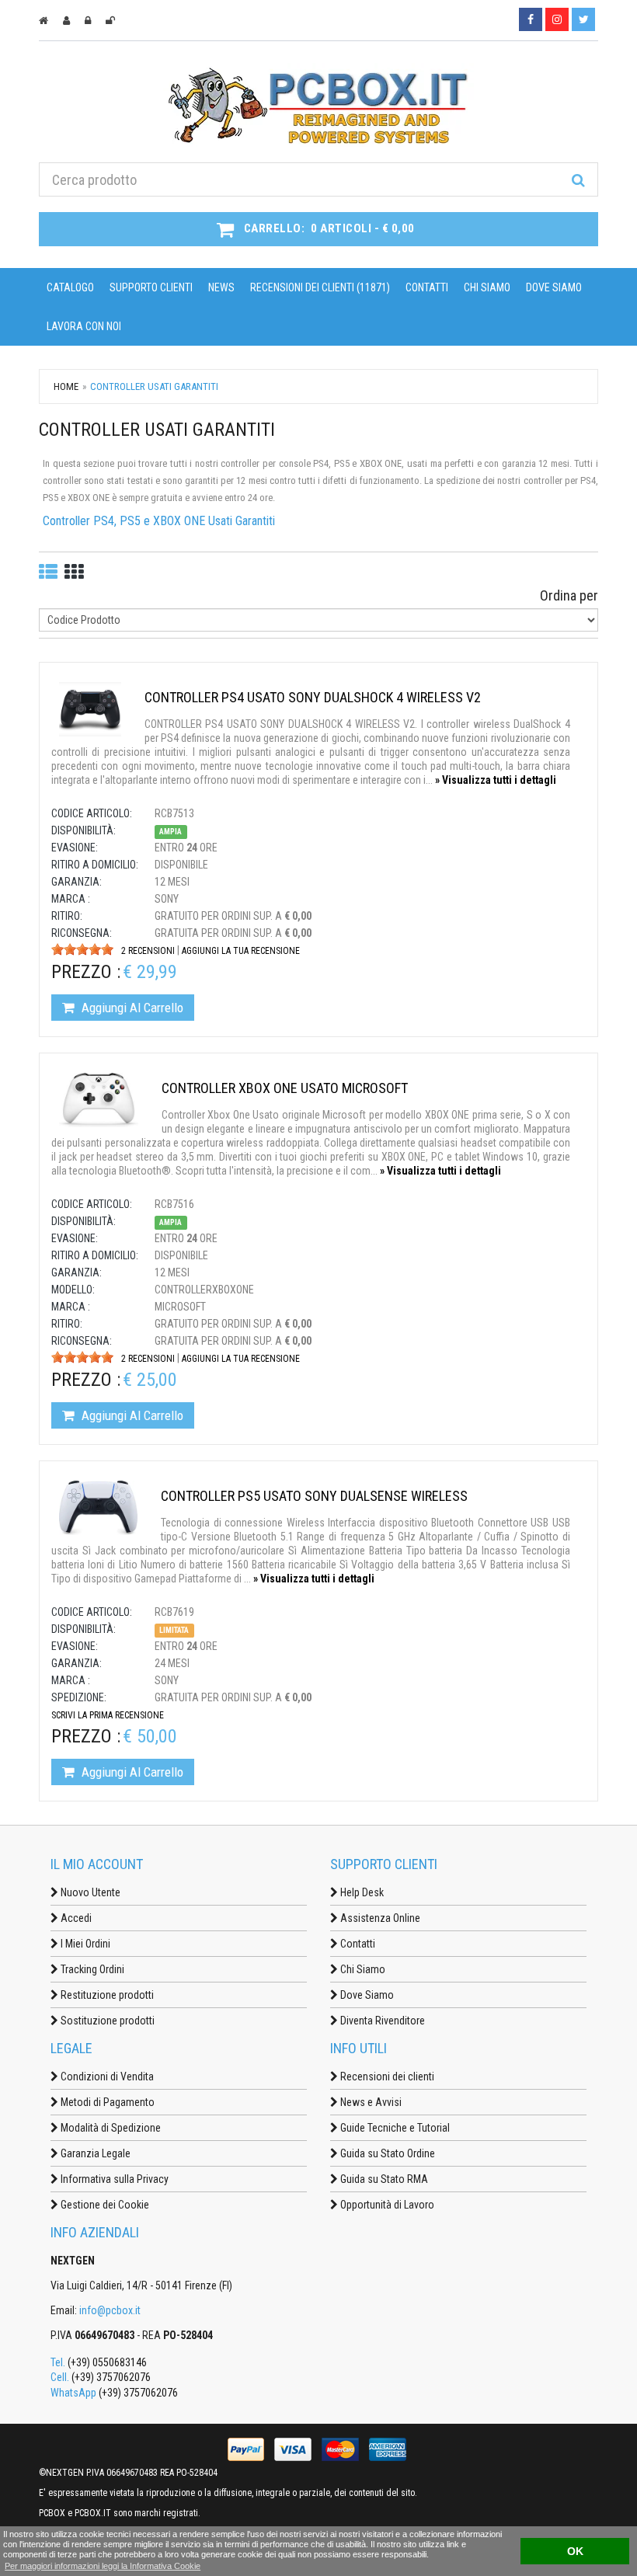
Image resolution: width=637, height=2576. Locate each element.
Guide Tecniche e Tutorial (394, 2128)
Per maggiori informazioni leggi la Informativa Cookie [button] (103, 2566)
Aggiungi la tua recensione (241, 951)
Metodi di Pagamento (106, 2102)
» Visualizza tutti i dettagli (496, 780)
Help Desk (361, 1892)
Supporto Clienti (151, 287)
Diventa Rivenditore (381, 2021)
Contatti (427, 287)
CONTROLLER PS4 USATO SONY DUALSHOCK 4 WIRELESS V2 (313, 697)
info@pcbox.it (110, 2310)
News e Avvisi (370, 2102)
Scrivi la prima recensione (108, 1715)
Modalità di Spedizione (110, 2128)
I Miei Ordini (84, 1944)
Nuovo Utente (89, 1892)
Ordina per (569, 595)
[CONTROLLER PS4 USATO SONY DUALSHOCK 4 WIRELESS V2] (90, 708)
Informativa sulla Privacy (113, 2179)
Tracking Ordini (91, 1969)
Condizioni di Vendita (106, 2076)
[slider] (82, 949)
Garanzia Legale (94, 2153)
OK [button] (575, 2551)
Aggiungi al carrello (131, 1008)
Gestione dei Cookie (104, 2205)
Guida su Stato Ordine (386, 2153)
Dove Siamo (554, 287)
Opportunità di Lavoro (386, 2205)
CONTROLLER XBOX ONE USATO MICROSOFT (285, 1088)
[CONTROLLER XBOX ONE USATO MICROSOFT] (99, 1099)
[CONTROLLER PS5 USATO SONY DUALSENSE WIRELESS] (98, 1507)
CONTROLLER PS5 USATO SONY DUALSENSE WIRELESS (314, 1496)
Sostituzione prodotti (106, 2021)
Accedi (75, 1918)
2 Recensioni (148, 951)
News (221, 287)
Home (66, 386)
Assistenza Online (379, 1918)
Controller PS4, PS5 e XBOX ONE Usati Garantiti (159, 521)
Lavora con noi (84, 326)
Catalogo (70, 287)
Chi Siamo (487, 287)
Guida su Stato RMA (383, 2179)
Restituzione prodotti (106, 1995)
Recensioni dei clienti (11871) (320, 287)
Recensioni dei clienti (386, 2076)
